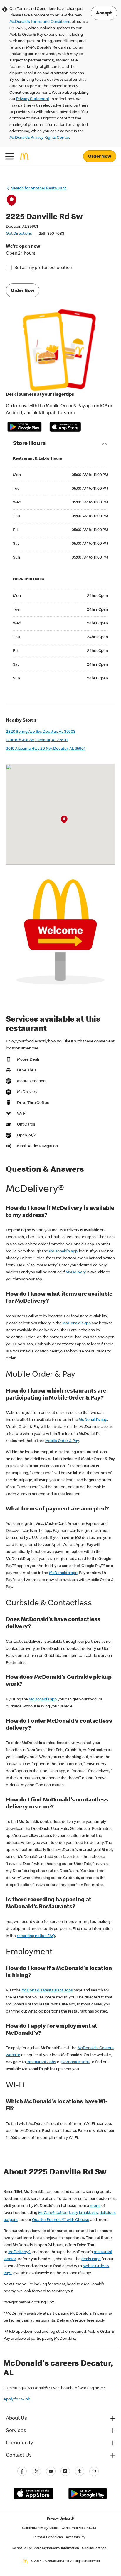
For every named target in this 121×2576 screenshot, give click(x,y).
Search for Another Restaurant (39, 189)
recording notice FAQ (36, 1936)
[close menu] (9, 156)
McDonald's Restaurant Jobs (47, 1991)
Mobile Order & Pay (62, 1441)
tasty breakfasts (83, 2213)
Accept (104, 13)
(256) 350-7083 (51, 234)
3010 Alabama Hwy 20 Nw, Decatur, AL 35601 (46, 749)
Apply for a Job (17, 2399)
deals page (91, 2259)
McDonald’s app (43, 1700)
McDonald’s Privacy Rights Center (39, 138)
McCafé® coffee (53, 2213)
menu (95, 2206)
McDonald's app (63, 1251)
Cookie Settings (94, 2548)
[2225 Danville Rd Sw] (64, 820)
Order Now (100, 157)
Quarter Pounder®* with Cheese (61, 2220)
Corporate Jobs (75, 2062)
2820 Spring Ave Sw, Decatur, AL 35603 (41, 732)
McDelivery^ (19, 2252)
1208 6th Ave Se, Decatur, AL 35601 (37, 740)
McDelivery (76, 1272)
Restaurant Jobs (41, 2062)
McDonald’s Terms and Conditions (40, 22)
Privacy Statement (33, 99)
